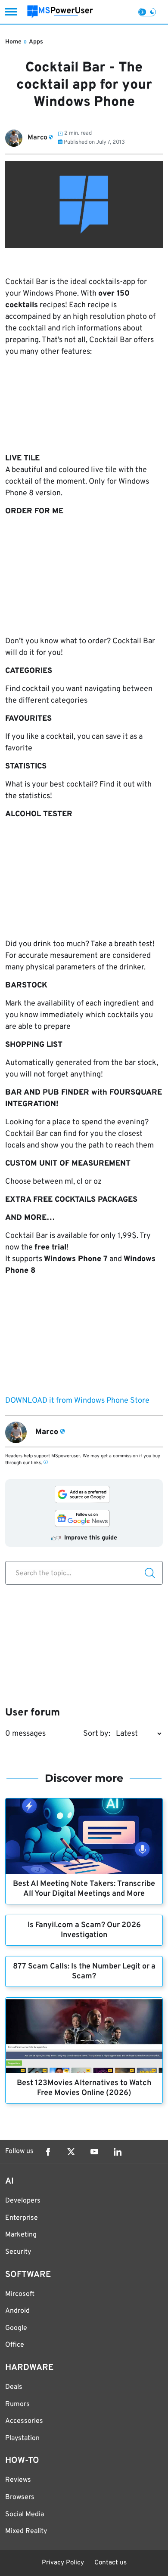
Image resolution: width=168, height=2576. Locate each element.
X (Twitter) (71, 2152)
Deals (14, 2387)
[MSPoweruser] (60, 12)
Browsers (20, 2497)
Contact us (110, 2563)
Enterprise (22, 2218)
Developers (23, 2201)
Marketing (21, 2235)
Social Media (25, 2514)
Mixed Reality (26, 2531)
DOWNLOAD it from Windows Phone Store (77, 1401)
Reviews (18, 2480)
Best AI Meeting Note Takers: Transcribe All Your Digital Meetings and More (84, 1889)
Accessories (24, 2421)
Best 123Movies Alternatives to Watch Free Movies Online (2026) (84, 2088)
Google (16, 2328)
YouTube (94, 2152)
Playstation (22, 2438)
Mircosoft (20, 2294)
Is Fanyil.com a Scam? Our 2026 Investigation (84, 1930)
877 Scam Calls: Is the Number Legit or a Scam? (84, 1971)
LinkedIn (118, 2152)
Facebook (48, 2152)
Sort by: (97, 1734)
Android (17, 2311)
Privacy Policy (63, 2563)
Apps (36, 42)
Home (13, 42)
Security (18, 2252)
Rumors (17, 2404)
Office (15, 2345)
